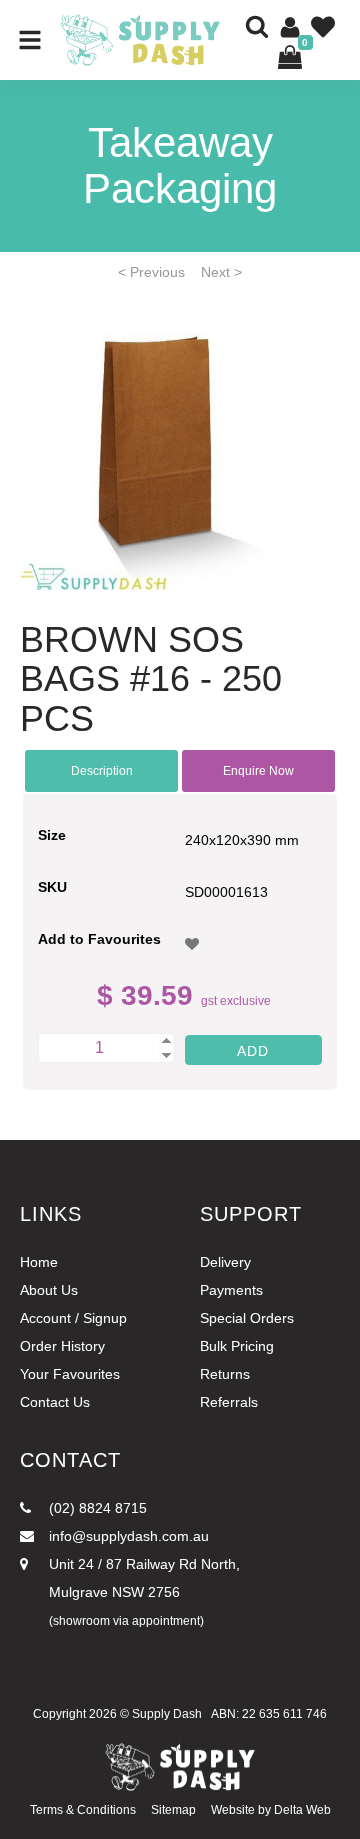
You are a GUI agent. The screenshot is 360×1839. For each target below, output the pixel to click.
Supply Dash (167, 1714)
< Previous (151, 272)
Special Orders (247, 1318)
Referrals (229, 1402)
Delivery (225, 1262)
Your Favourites (70, 1374)
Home (39, 1262)
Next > (221, 272)
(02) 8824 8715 (96, 1508)
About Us (49, 1290)
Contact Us (55, 1402)
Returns (225, 1374)
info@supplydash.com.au (127, 1536)
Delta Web (302, 1810)
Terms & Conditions (83, 1810)
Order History (62, 1346)
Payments (231, 1290)
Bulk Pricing (237, 1346)
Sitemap (173, 1810)
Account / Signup (73, 1318)
